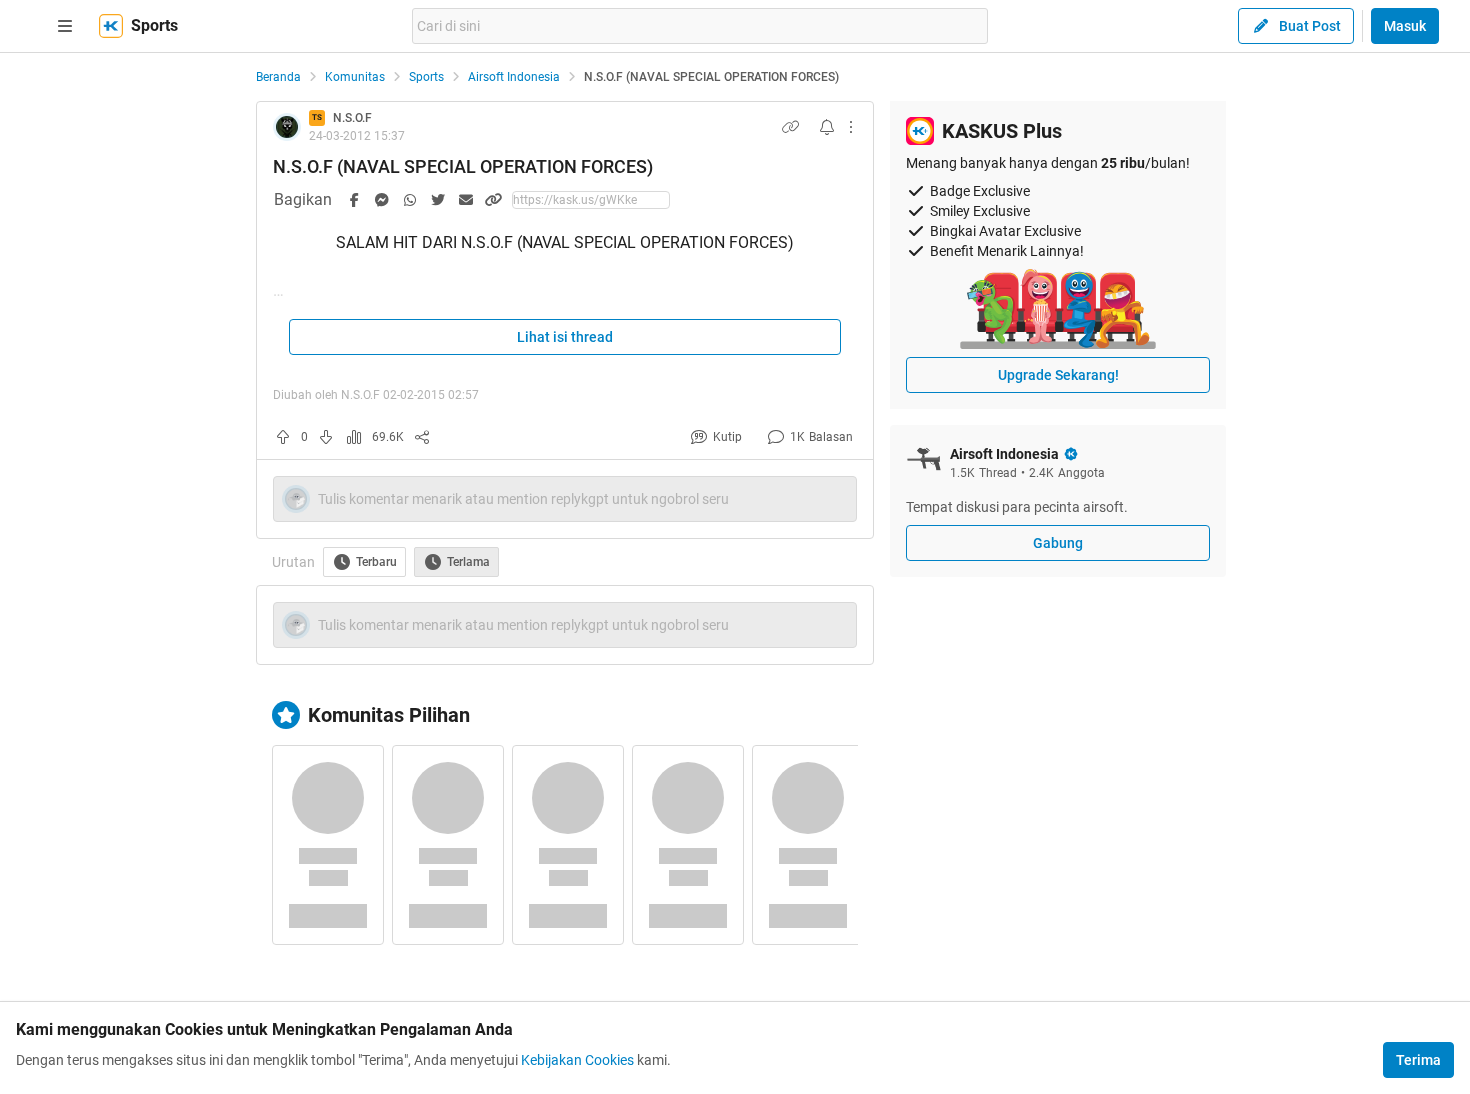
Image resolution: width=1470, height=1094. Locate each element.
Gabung (1058, 543)
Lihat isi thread (565, 337)
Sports (426, 77)
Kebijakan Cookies (577, 1060)
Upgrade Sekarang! (1058, 375)
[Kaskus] (111, 26)
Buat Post (1310, 26)
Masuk (1405, 26)
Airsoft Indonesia (514, 77)
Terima (1418, 1060)
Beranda (278, 77)
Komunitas (355, 77)
